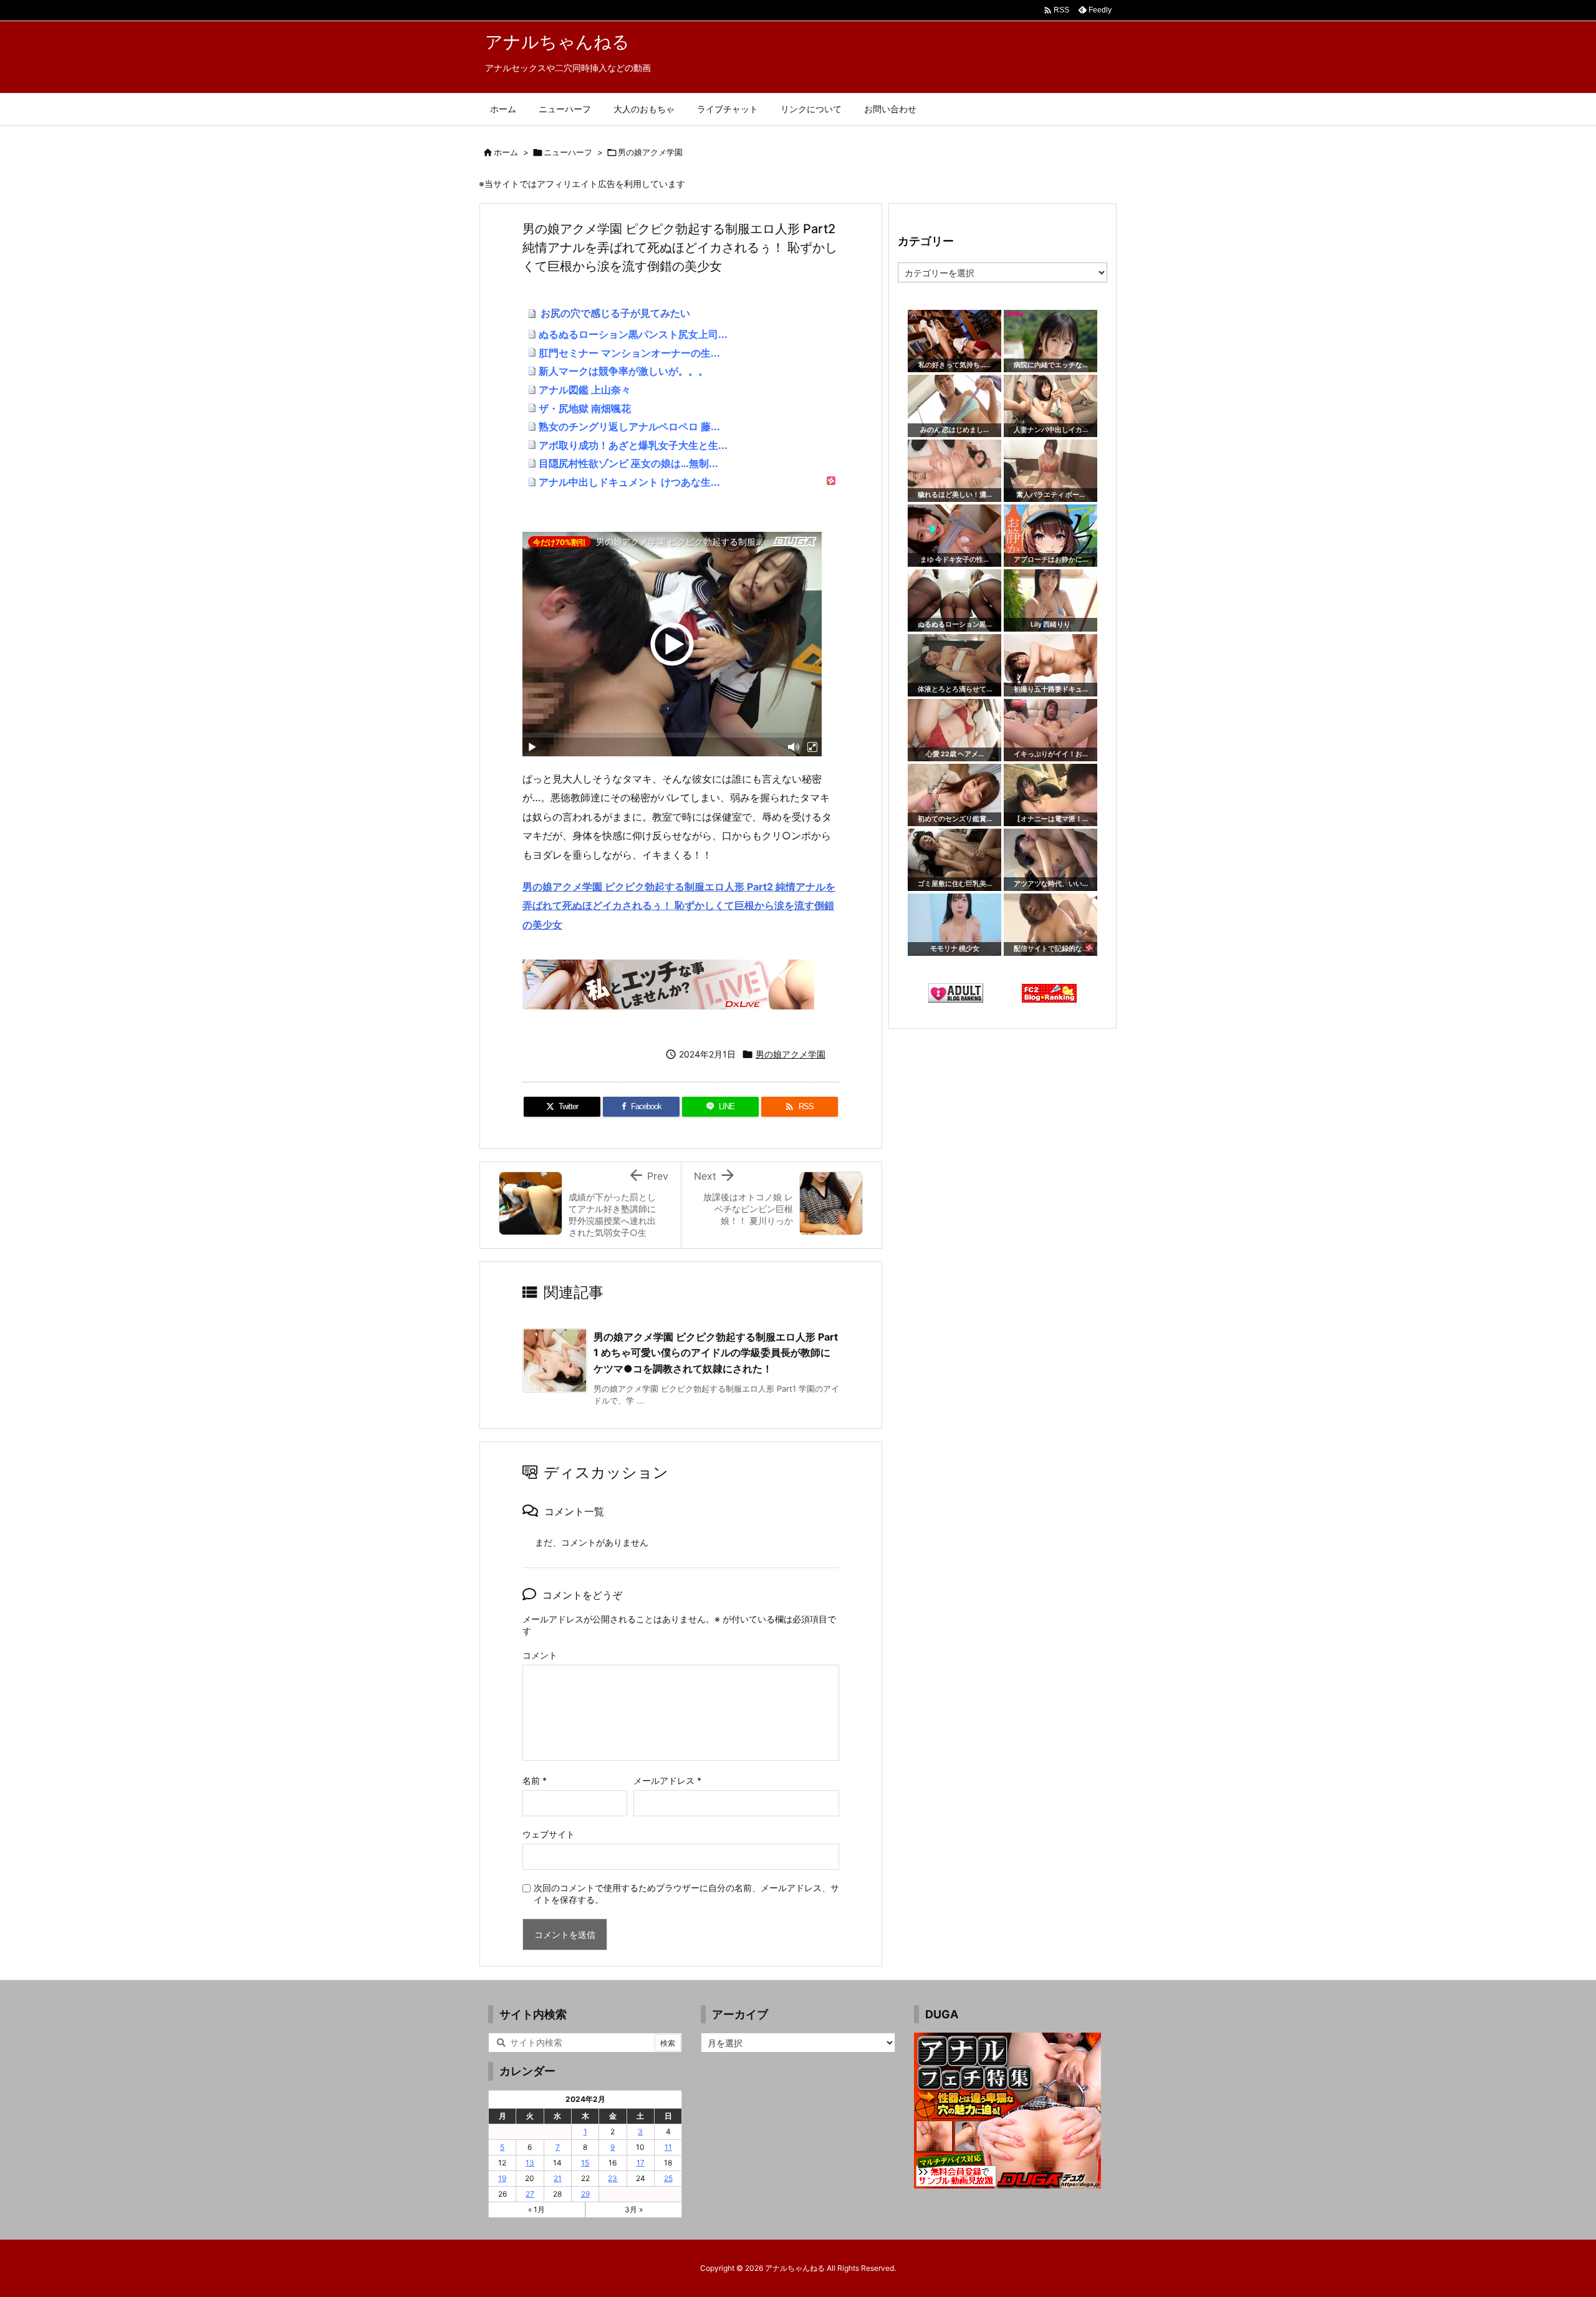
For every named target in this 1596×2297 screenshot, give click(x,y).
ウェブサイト (549, 1834)
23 (613, 2178)
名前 (535, 1780)
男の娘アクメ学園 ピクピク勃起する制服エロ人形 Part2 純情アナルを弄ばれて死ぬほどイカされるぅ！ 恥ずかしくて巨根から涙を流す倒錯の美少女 (679, 906)
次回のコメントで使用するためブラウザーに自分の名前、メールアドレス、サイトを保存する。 (686, 1894)
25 (668, 2178)
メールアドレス (667, 1780)
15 (585, 2163)
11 (668, 2147)
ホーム (506, 152)
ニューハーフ (568, 152)
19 (502, 2178)
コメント (540, 1655)
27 (530, 2194)
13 (530, 2163)
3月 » (634, 2209)
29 (585, 2194)
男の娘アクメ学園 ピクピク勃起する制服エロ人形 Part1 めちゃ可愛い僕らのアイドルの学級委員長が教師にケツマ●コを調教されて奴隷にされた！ (716, 1353)
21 (558, 2178)
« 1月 (536, 2209)
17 (641, 2163)
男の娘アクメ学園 (650, 152)
